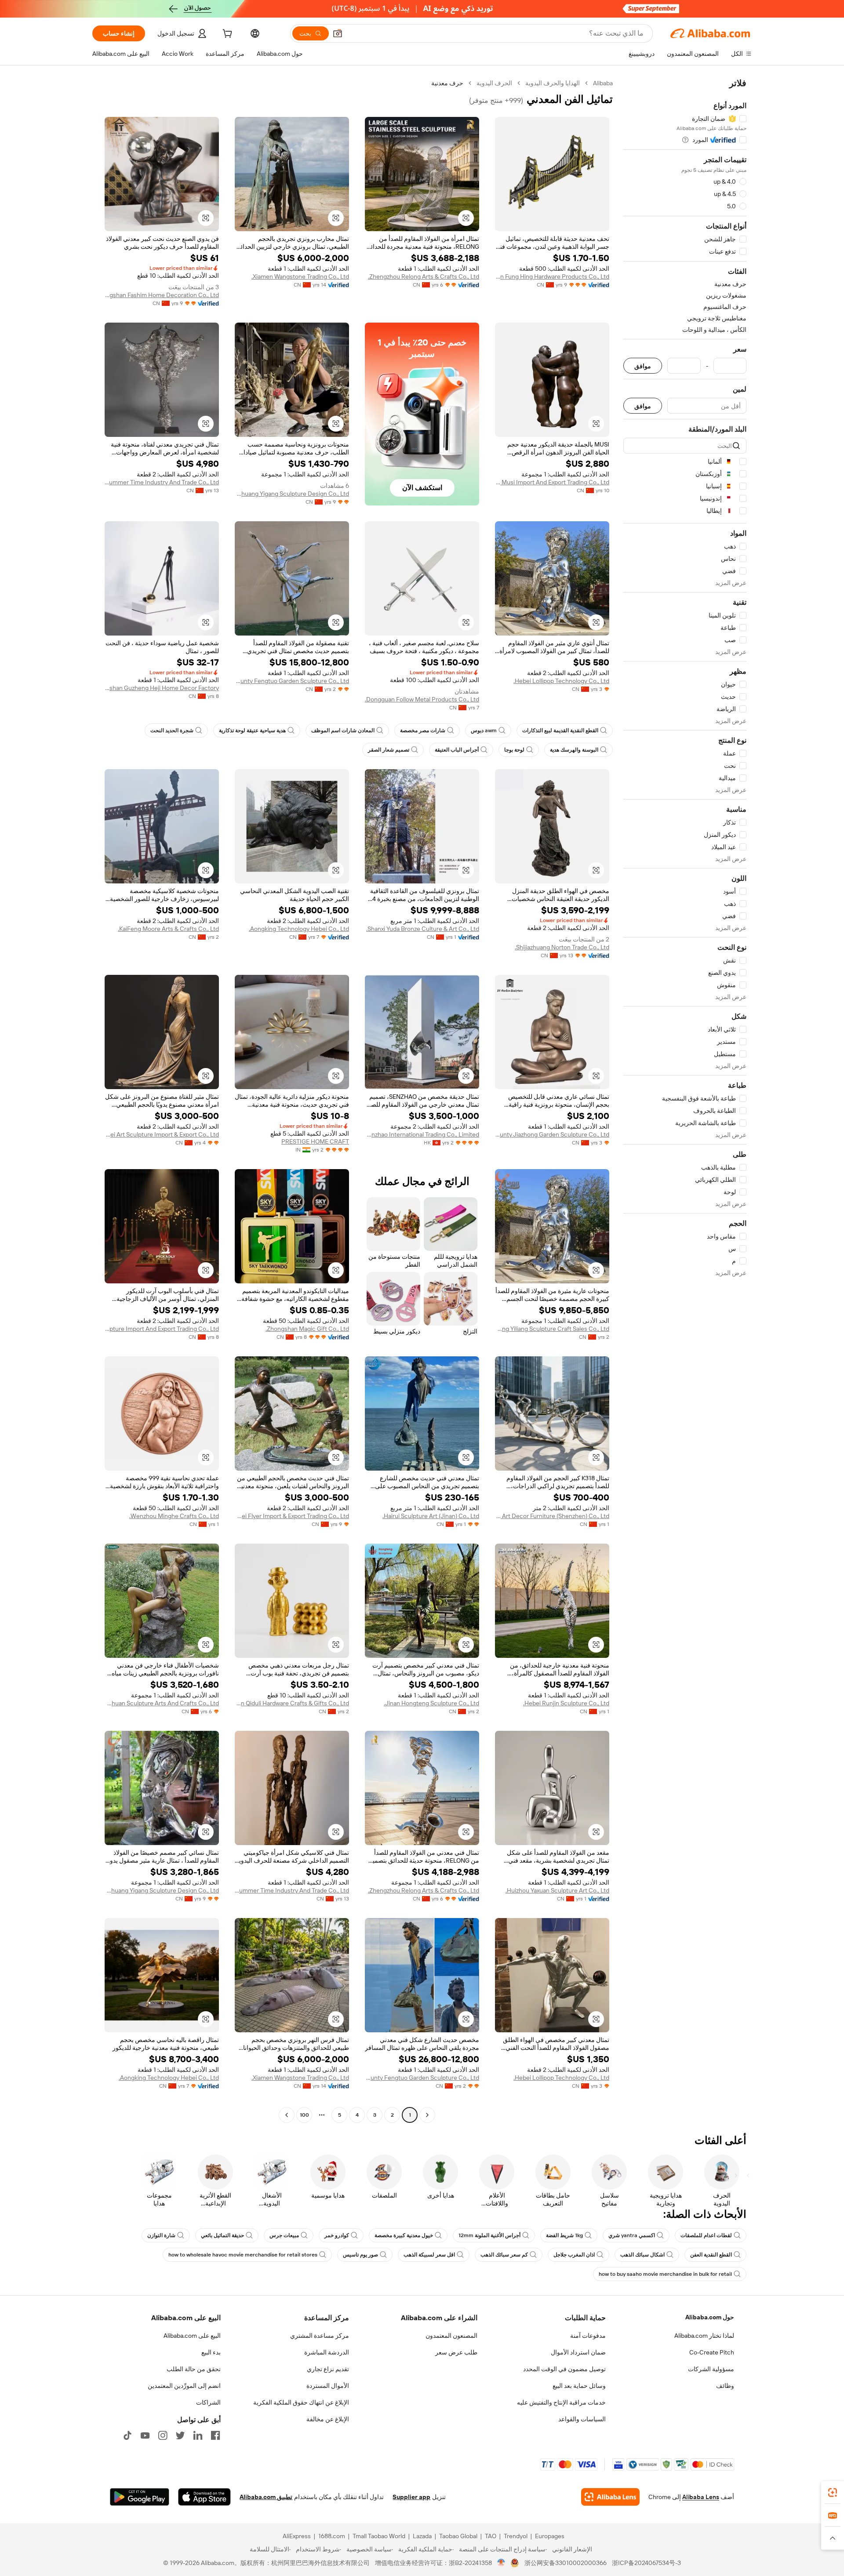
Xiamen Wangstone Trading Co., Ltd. (300, 276)
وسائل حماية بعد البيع (579, 2386)
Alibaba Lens (701, 2497)
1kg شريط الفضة (564, 2235)
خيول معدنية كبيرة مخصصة (404, 2235)
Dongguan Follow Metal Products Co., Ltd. (422, 699)
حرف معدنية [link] (447, 83)
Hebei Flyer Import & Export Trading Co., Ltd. (292, 1516)
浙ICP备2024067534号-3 (646, 2563)
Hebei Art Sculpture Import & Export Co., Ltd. (162, 1134)
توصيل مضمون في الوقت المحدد (564, 2369)
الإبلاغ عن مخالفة (328, 2419)
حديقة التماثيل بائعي (222, 2235)
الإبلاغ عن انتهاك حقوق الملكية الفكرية (301, 2402)
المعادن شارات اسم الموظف (343, 730)
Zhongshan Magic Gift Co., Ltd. (307, 1329)
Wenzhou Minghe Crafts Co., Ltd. (174, 1516)
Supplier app (411, 2497)
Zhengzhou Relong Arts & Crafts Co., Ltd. (424, 276)
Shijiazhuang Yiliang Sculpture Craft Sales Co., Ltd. (552, 1329)
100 (304, 2115)
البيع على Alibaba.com (192, 2336)
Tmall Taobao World (379, 2536)
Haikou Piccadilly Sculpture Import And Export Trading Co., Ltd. (162, 1329)
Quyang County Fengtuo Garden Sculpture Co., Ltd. (292, 681)
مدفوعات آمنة (588, 2336)
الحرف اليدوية (494, 83)
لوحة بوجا (514, 750)
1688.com (332, 2536)
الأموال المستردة (328, 2386)
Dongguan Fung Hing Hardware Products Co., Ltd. (552, 276)
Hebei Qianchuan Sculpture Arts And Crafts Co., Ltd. (162, 1703)
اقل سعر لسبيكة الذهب (429, 2255)
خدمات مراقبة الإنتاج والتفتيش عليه (561, 2402)
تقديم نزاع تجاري (328, 2369)
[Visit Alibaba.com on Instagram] (163, 2435)
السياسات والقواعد (582, 2419)
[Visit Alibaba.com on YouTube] (145, 2435)
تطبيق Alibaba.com (266, 2497)
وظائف (725, 2386)
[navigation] (685, 1100)
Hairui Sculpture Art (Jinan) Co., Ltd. (431, 1516)
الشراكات (208, 2402)
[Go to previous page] (427, 2115)
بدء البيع (211, 2352)
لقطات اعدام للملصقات (706, 2235)
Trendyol (516, 2536)
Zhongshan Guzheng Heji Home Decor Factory (162, 688)
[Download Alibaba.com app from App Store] (204, 2497)
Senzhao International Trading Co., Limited (422, 1134)
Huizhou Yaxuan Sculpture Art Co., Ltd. (557, 1890)
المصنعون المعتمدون (451, 2336)
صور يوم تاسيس (360, 2255)
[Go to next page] (287, 2115)
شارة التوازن (161, 2235)
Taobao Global (458, 2536)
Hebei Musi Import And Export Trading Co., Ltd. (552, 482)
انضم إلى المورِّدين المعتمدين (184, 2386)
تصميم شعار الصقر (389, 750)
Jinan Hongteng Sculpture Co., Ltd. (431, 1703)
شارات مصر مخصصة (423, 730)
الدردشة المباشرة (327, 2352)
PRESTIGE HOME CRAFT (315, 1141)
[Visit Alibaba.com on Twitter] (180, 2435)
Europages (550, 2536)
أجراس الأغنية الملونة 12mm (489, 2235)
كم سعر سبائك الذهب (504, 2255)
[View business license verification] (501, 2563)
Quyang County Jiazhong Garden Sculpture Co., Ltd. (552, 1134)
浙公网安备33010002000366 (566, 2563)
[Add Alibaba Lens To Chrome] (610, 2497)
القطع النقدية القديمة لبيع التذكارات (560, 730)
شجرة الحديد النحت (172, 730)
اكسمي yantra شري (632, 2235)
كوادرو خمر (337, 2235)
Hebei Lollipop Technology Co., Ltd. (561, 681)
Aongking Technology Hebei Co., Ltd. (299, 929)
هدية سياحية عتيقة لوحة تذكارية (252, 730)
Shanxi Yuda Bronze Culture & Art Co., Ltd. (423, 929)
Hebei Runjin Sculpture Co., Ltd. (566, 1703)
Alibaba (603, 83)
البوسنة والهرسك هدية (574, 750)
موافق (643, 366)
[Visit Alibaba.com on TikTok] (127, 2435)
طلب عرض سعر (456, 2352)
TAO (491, 2536)
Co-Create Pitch (712, 2352)
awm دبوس (484, 730)
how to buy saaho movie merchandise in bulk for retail (665, 2274)
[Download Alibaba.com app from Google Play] (140, 2497)
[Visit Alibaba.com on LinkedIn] (198, 2435)
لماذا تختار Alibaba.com (704, 2336)
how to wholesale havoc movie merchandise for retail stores (243, 2255)
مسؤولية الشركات (711, 2369)
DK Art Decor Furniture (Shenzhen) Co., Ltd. (552, 1516)
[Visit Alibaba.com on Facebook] (215, 2435)
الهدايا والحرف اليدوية (553, 83)
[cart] (226, 35)
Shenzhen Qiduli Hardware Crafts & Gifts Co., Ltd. (292, 1703)
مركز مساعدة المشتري (320, 2336)
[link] (833, 2492)
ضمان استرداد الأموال (578, 2352)
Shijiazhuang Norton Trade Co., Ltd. (562, 947)
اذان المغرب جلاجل (574, 2255)
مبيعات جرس (284, 2235)
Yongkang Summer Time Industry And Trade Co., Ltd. (162, 482)
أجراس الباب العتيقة (457, 750)
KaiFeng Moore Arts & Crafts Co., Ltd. (168, 929)
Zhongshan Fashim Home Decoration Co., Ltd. (162, 295)
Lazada (422, 2536)
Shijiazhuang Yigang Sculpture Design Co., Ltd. (292, 494)
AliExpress (297, 2536)
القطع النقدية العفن (711, 2255)
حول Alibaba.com (710, 2317)
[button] (338, 33)
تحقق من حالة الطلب (194, 2369)
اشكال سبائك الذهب (642, 2255)
